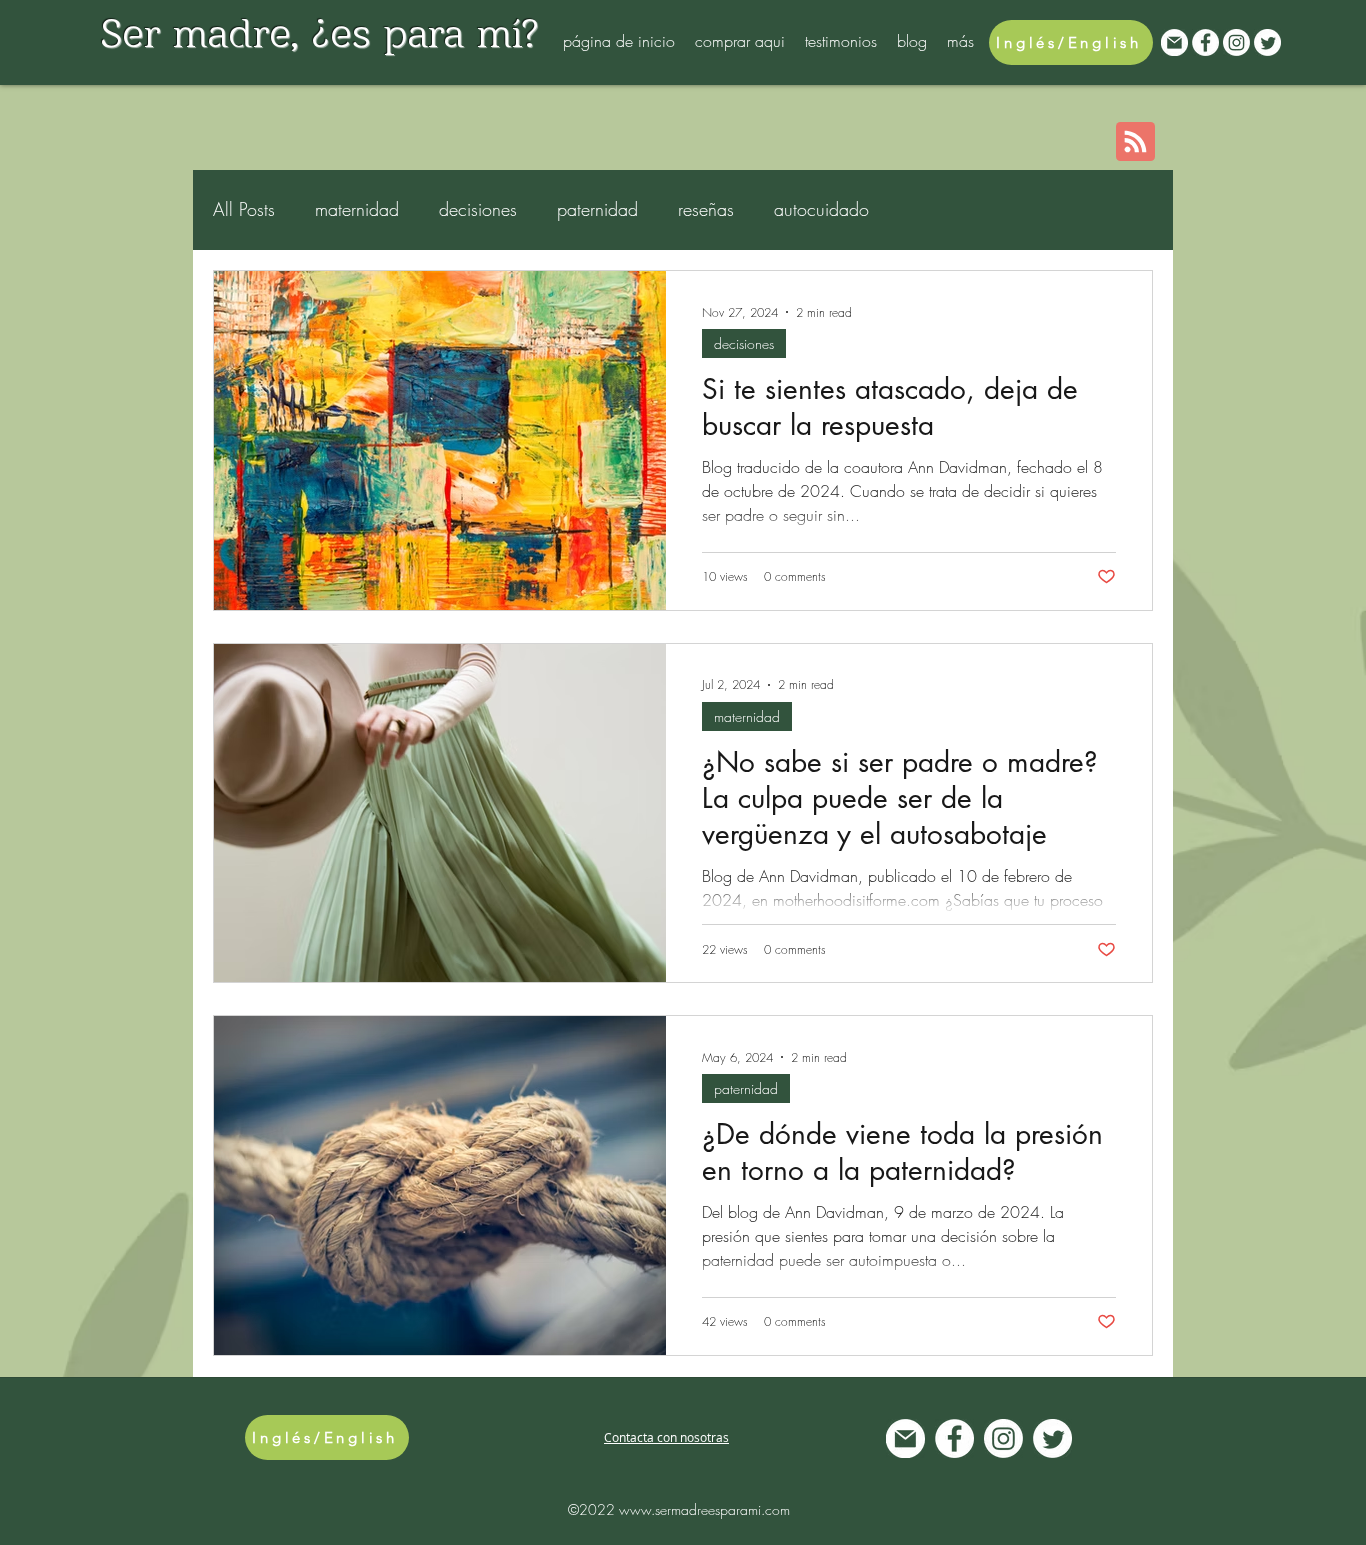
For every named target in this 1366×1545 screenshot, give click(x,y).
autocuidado (821, 209)
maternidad (357, 209)
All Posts (244, 209)
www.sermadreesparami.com (704, 1509)
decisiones (478, 209)
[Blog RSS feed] (1135, 142)
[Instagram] (1236, 42)
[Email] (1174, 42)
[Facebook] (1205, 42)
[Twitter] (1267, 42)
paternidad (597, 209)
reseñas (706, 209)
